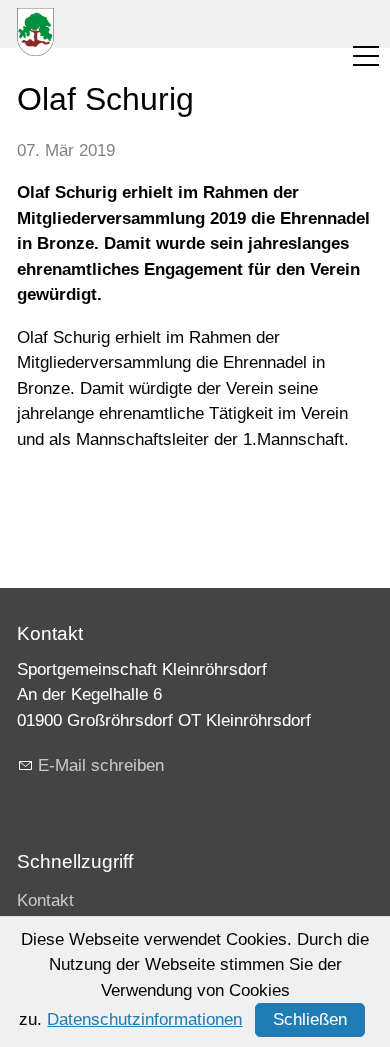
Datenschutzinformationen (144, 1019)
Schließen (310, 1019)
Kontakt (45, 900)
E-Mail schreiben (101, 765)
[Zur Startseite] (35, 32)
